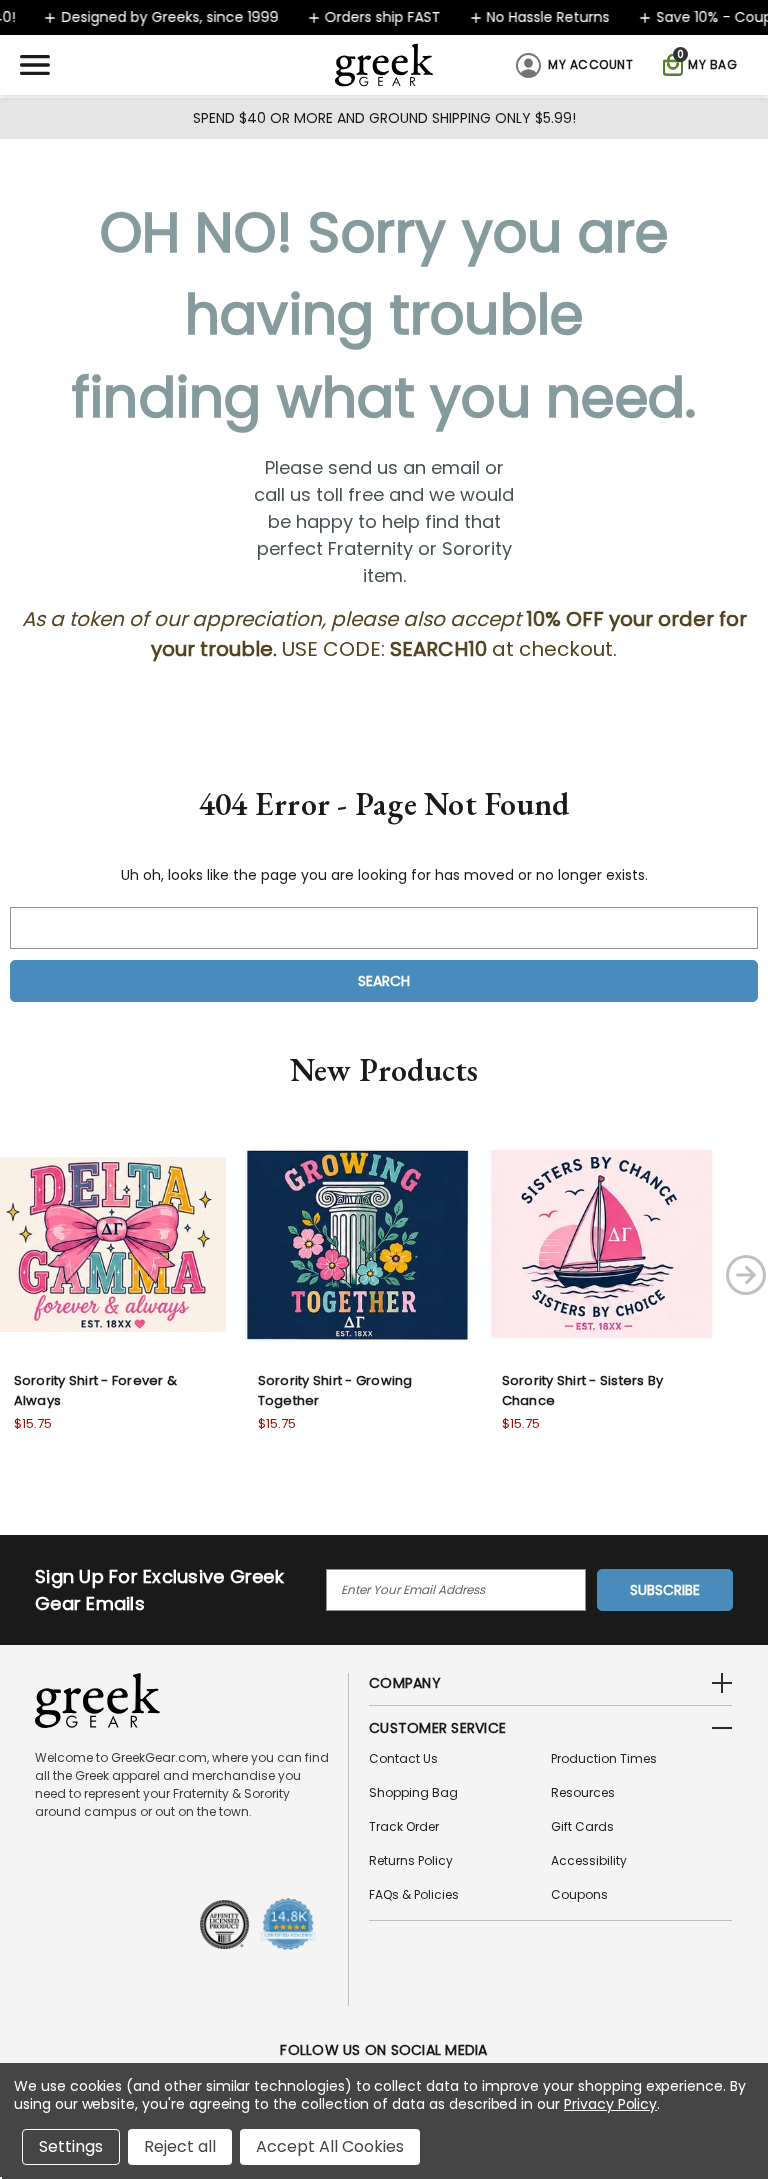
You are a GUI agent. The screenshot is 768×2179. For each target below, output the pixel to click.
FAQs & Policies (414, 1894)
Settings (71, 2146)
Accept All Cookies (330, 2146)
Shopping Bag (413, 1792)
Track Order (404, 1826)
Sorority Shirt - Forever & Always (96, 1390)
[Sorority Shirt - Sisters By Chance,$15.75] (601, 1244)
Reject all (180, 2146)
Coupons (579, 1894)
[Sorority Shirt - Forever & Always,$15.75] (113, 1244)
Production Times (604, 1758)
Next (746, 1275)
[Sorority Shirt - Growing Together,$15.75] (357, 1244)
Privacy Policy (610, 2104)
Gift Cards (582, 1826)
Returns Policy (411, 1860)
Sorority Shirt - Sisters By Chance (583, 1390)
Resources (583, 1792)
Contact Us (403, 1758)
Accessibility (589, 1860)
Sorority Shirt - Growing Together (335, 1390)
